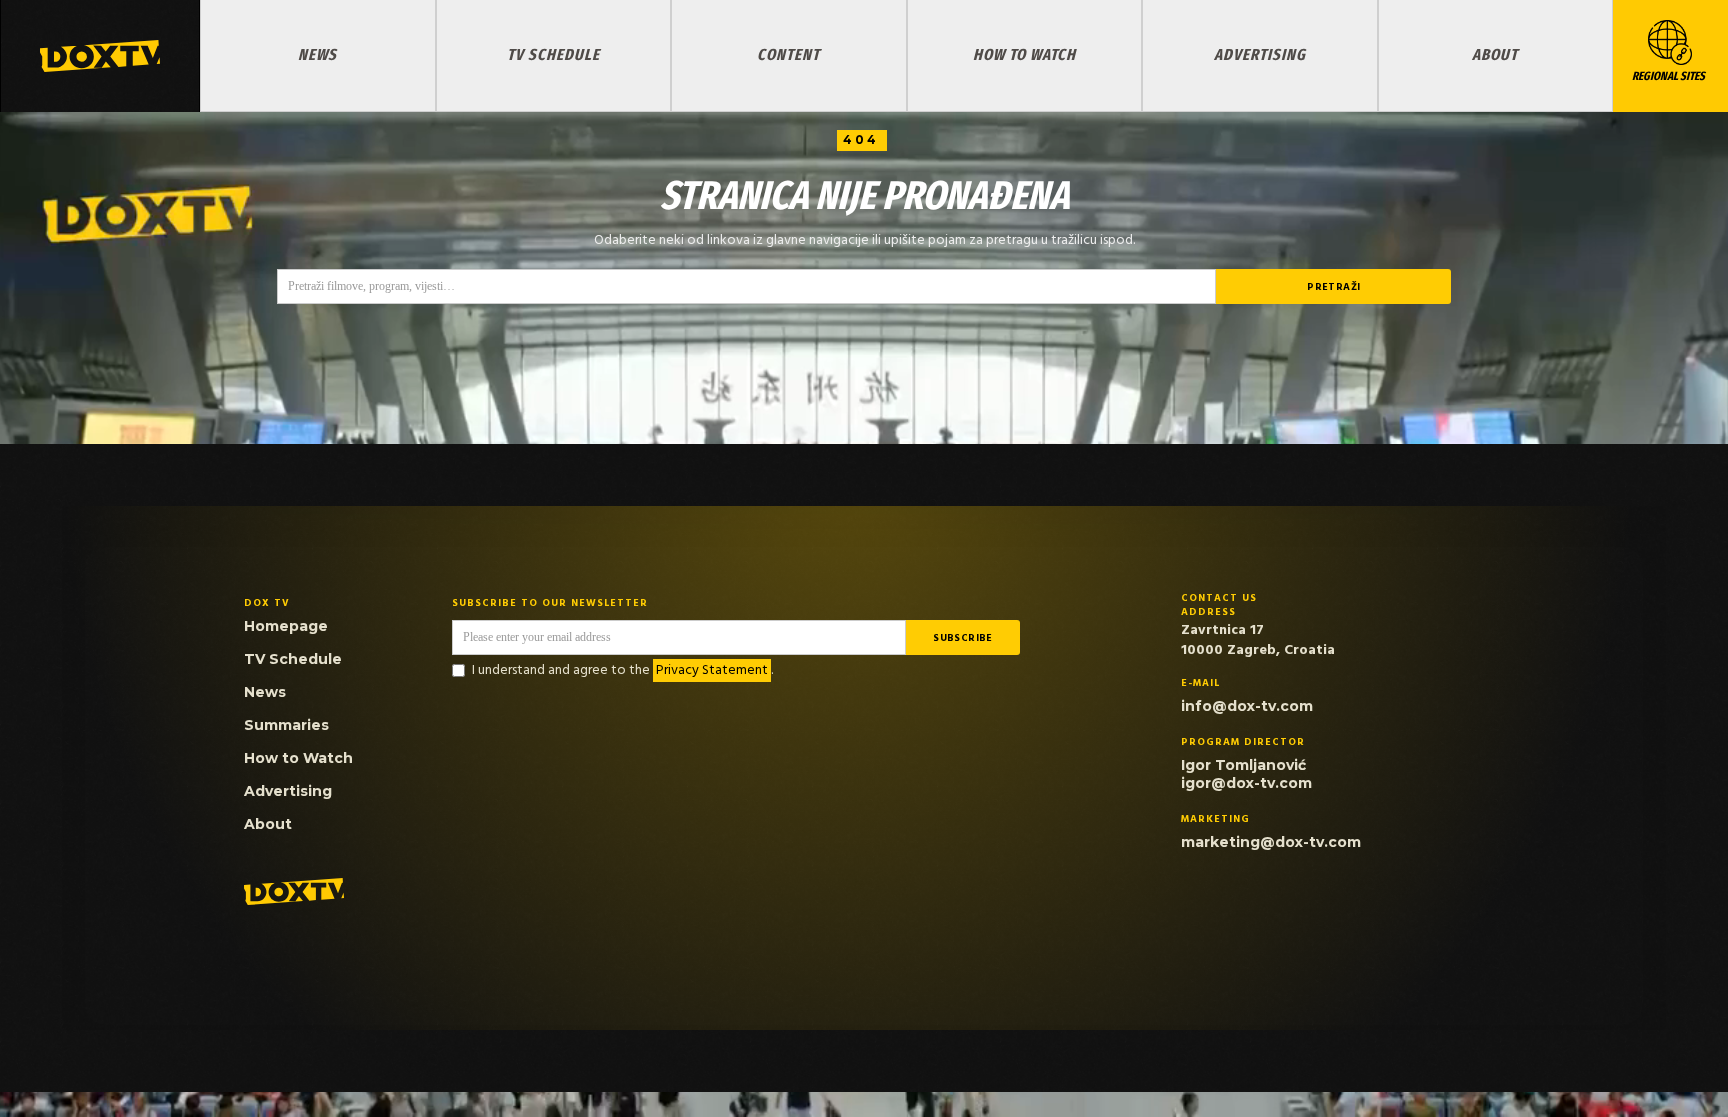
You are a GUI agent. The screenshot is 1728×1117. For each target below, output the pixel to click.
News (317, 54)
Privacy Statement (712, 670)
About (1495, 54)
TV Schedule (553, 54)
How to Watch (1024, 54)
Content (788, 54)
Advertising (1260, 54)
